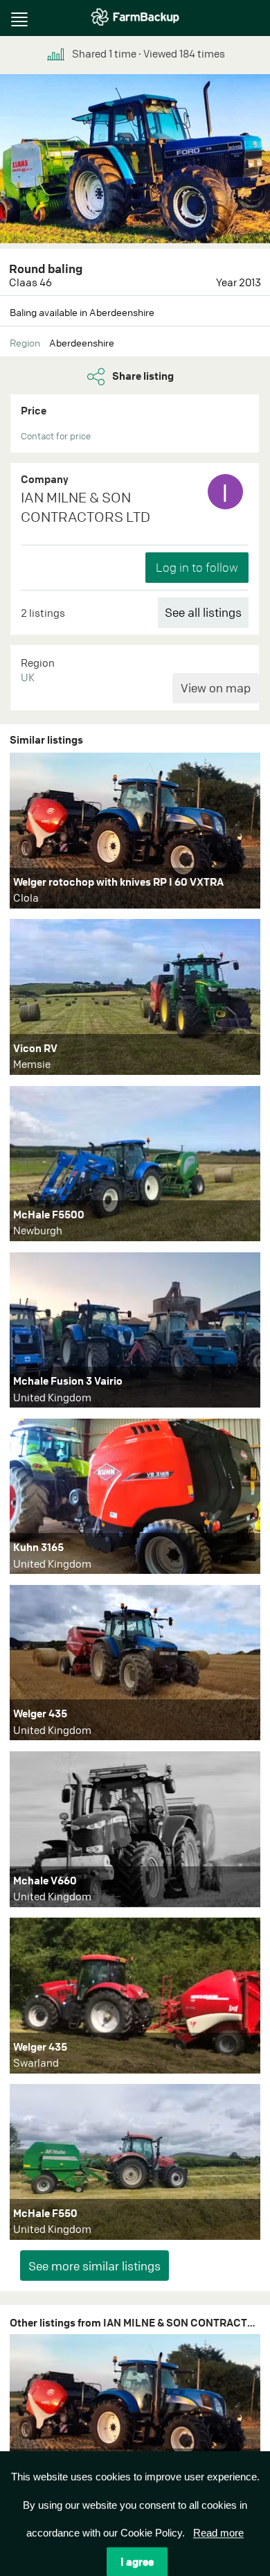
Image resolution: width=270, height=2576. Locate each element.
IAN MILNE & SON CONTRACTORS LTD (85, 507)
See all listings (203, 612)
